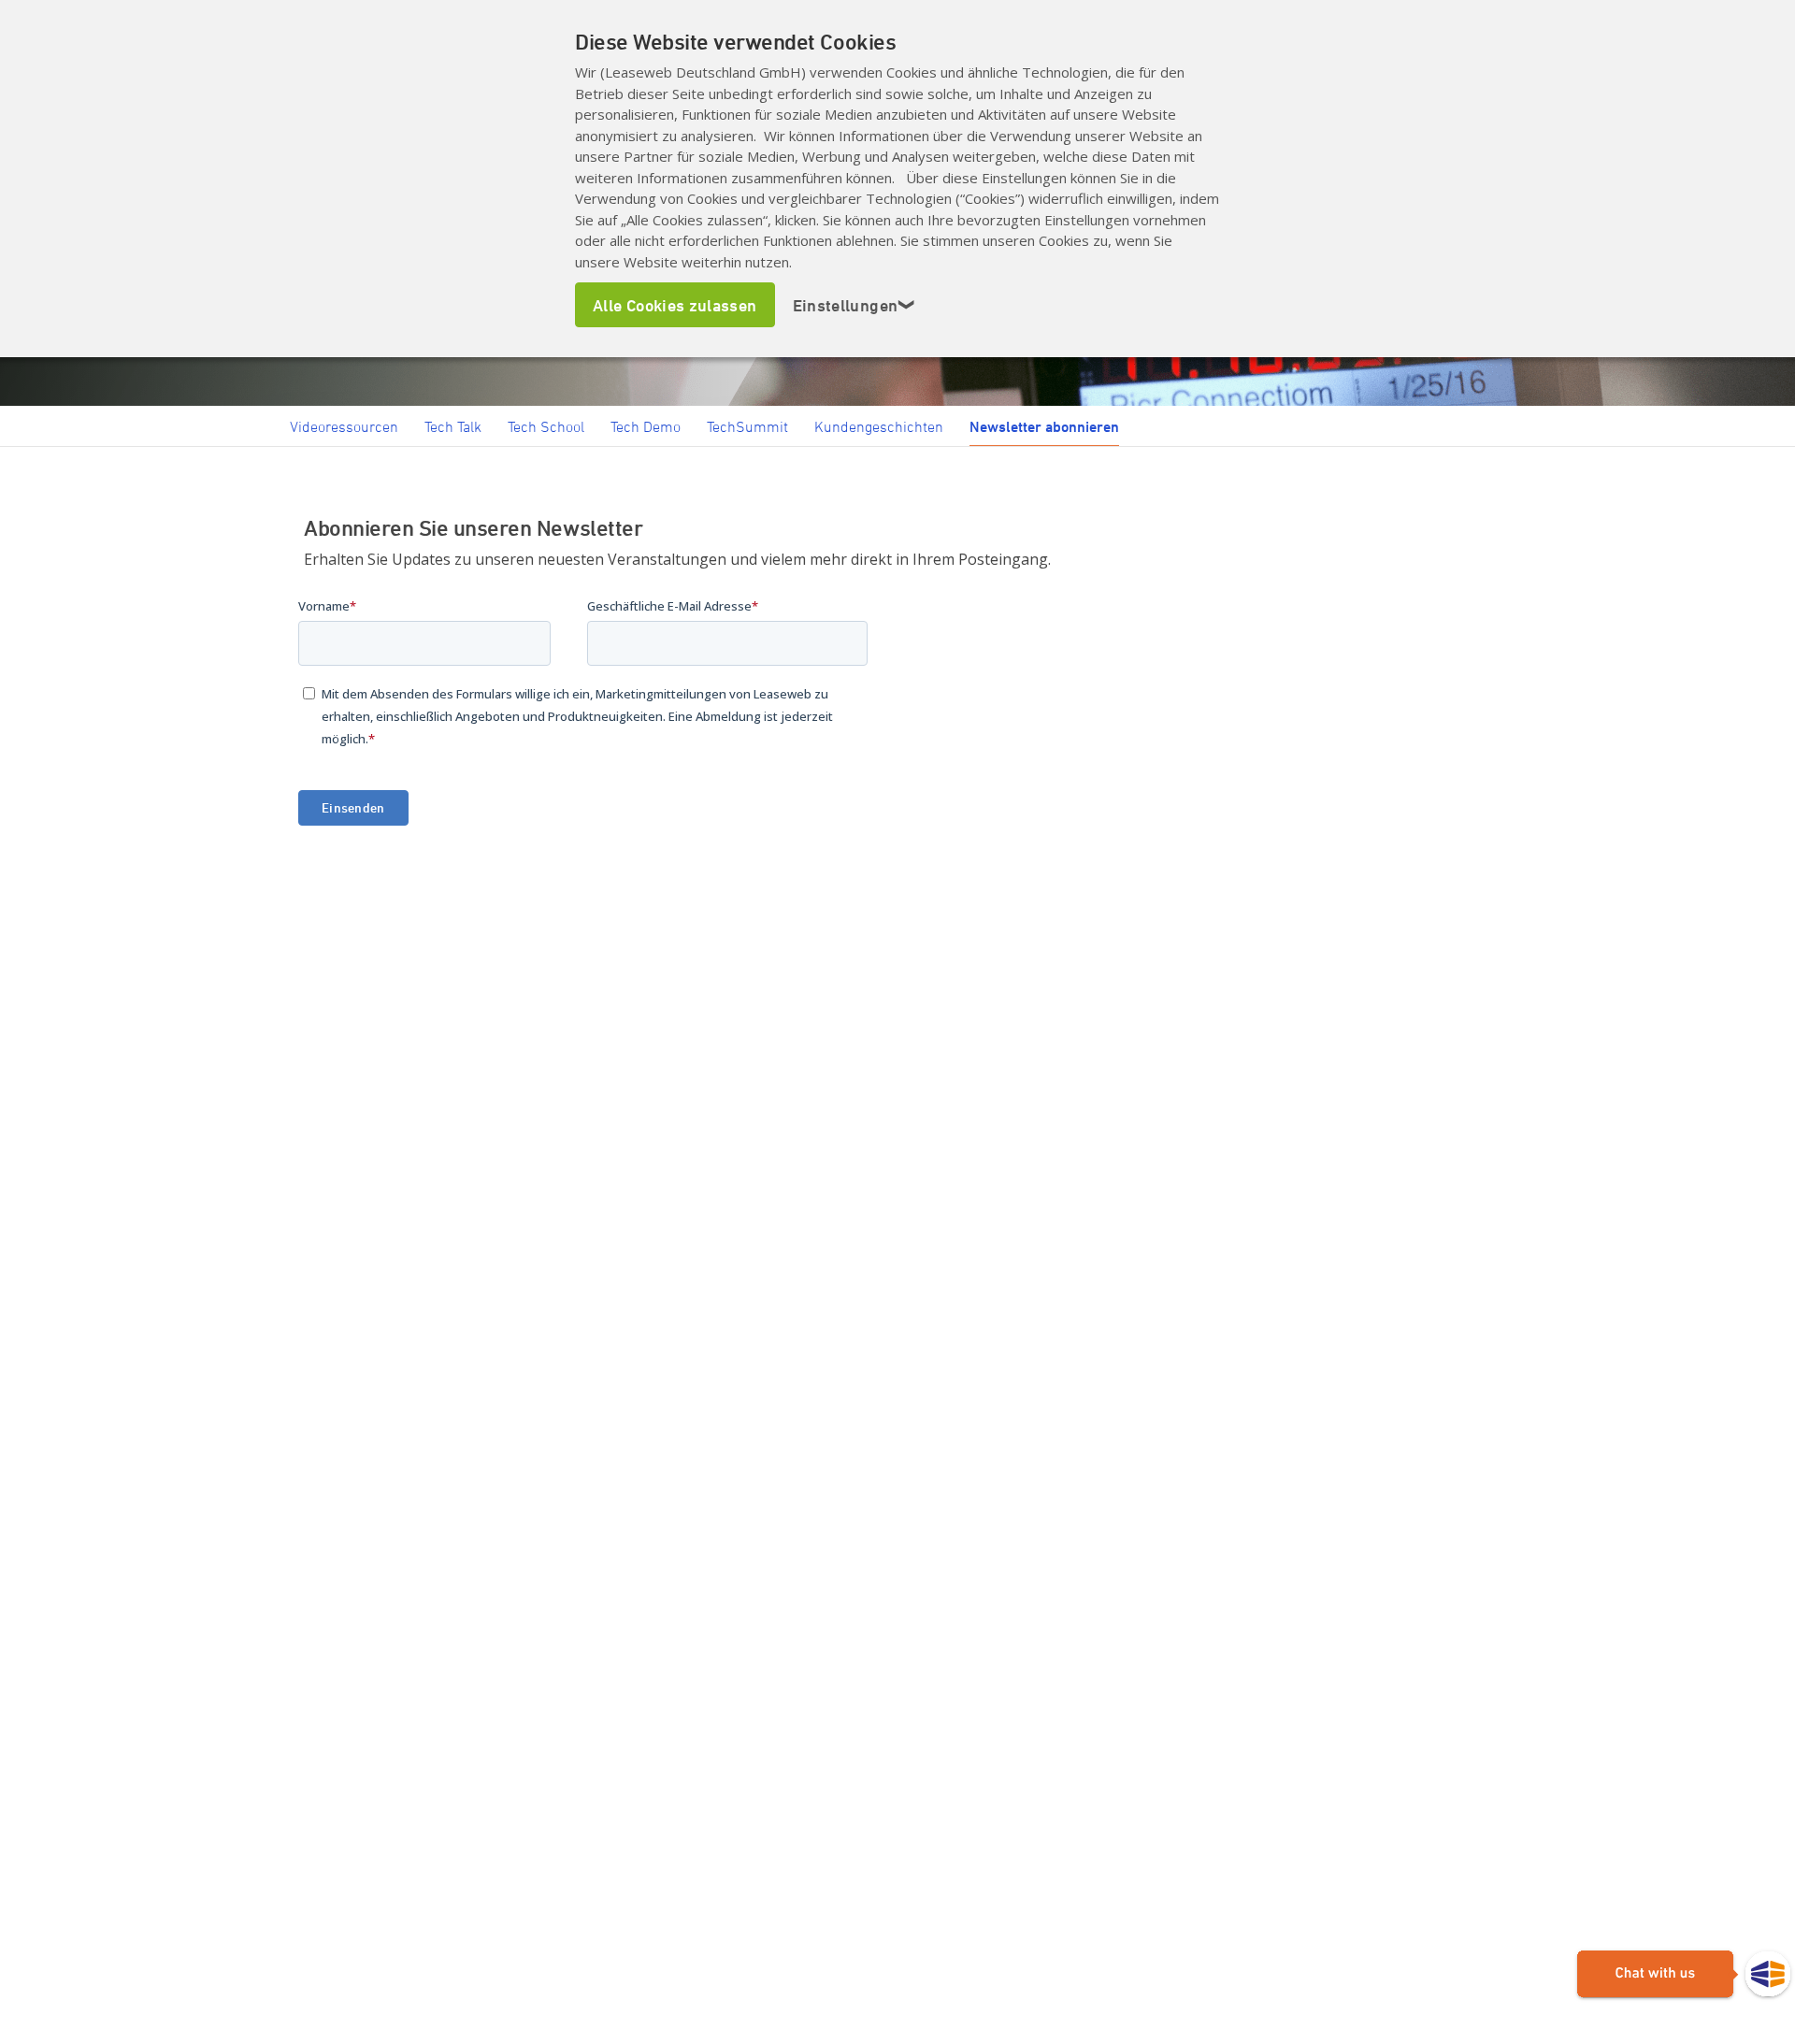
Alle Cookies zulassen (675, 305)
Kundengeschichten (879, 426)
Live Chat (1684, 1975)
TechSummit (747, 426)
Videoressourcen (344, 426)
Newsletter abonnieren (1044, 426)
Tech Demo (646, 426)
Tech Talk (453, 426)
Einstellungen (854, 305)
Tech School (546, 426)
